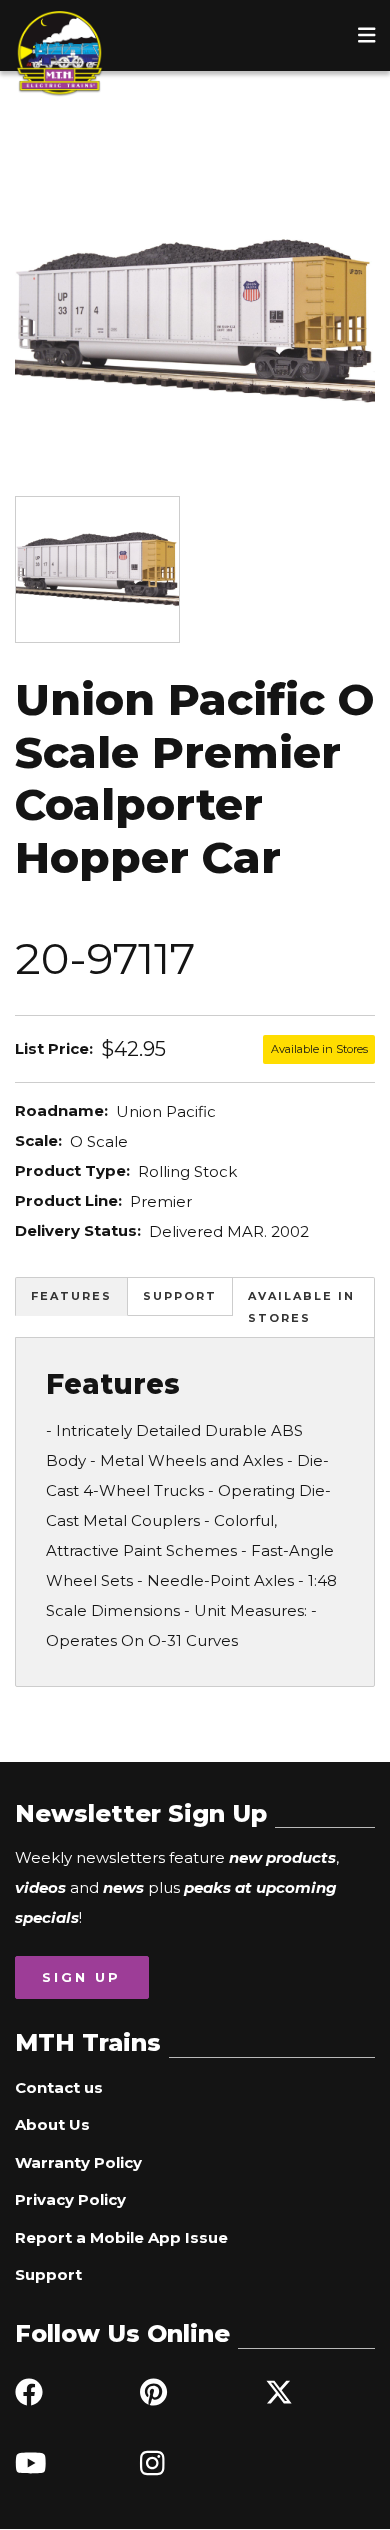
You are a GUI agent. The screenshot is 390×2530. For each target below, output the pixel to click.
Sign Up (81, 1977)
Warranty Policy (78, 2162)
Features (71, 1296)
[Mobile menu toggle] (367, 35)
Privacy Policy (70, 2199)
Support (180, 1296)
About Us (52, 2124)
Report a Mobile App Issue (121, 2237)
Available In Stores (301, 1307)
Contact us (59, 2087)
